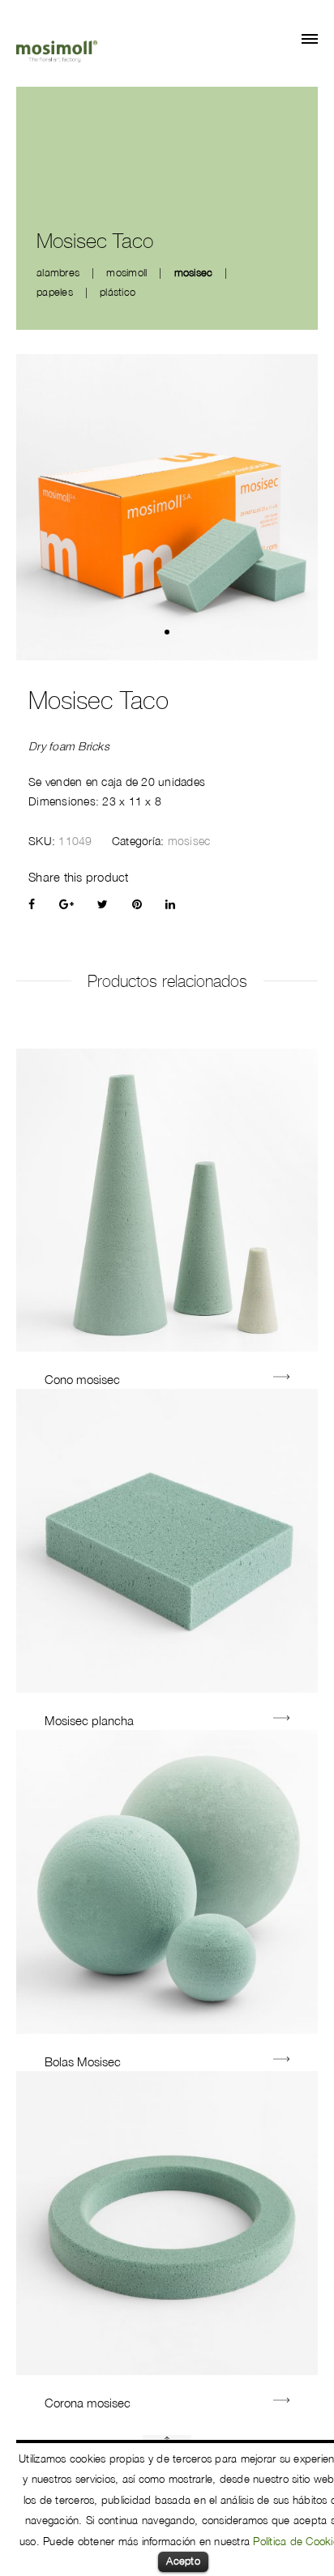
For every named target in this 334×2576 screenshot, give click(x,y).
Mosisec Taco (98, 701)
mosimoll (126, 272)
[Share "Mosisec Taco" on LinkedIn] (170, 904)
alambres (58, 272)
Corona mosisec (88, 2403)
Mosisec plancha (89, 1720)
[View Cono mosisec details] (281, 1379)
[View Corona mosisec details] (281, 2402)
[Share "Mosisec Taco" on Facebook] (32, 904)
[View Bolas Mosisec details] (281, 2061)
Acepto (183, 2561)
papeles (55, 292)
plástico (118, 292)
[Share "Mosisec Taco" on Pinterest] (137, 904)
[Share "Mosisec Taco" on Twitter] (103, 904)
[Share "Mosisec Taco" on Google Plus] (66, 904)
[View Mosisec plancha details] (281, 1720)
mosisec (194, 272)
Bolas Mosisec (83, 2061)
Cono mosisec (82, 1379)
